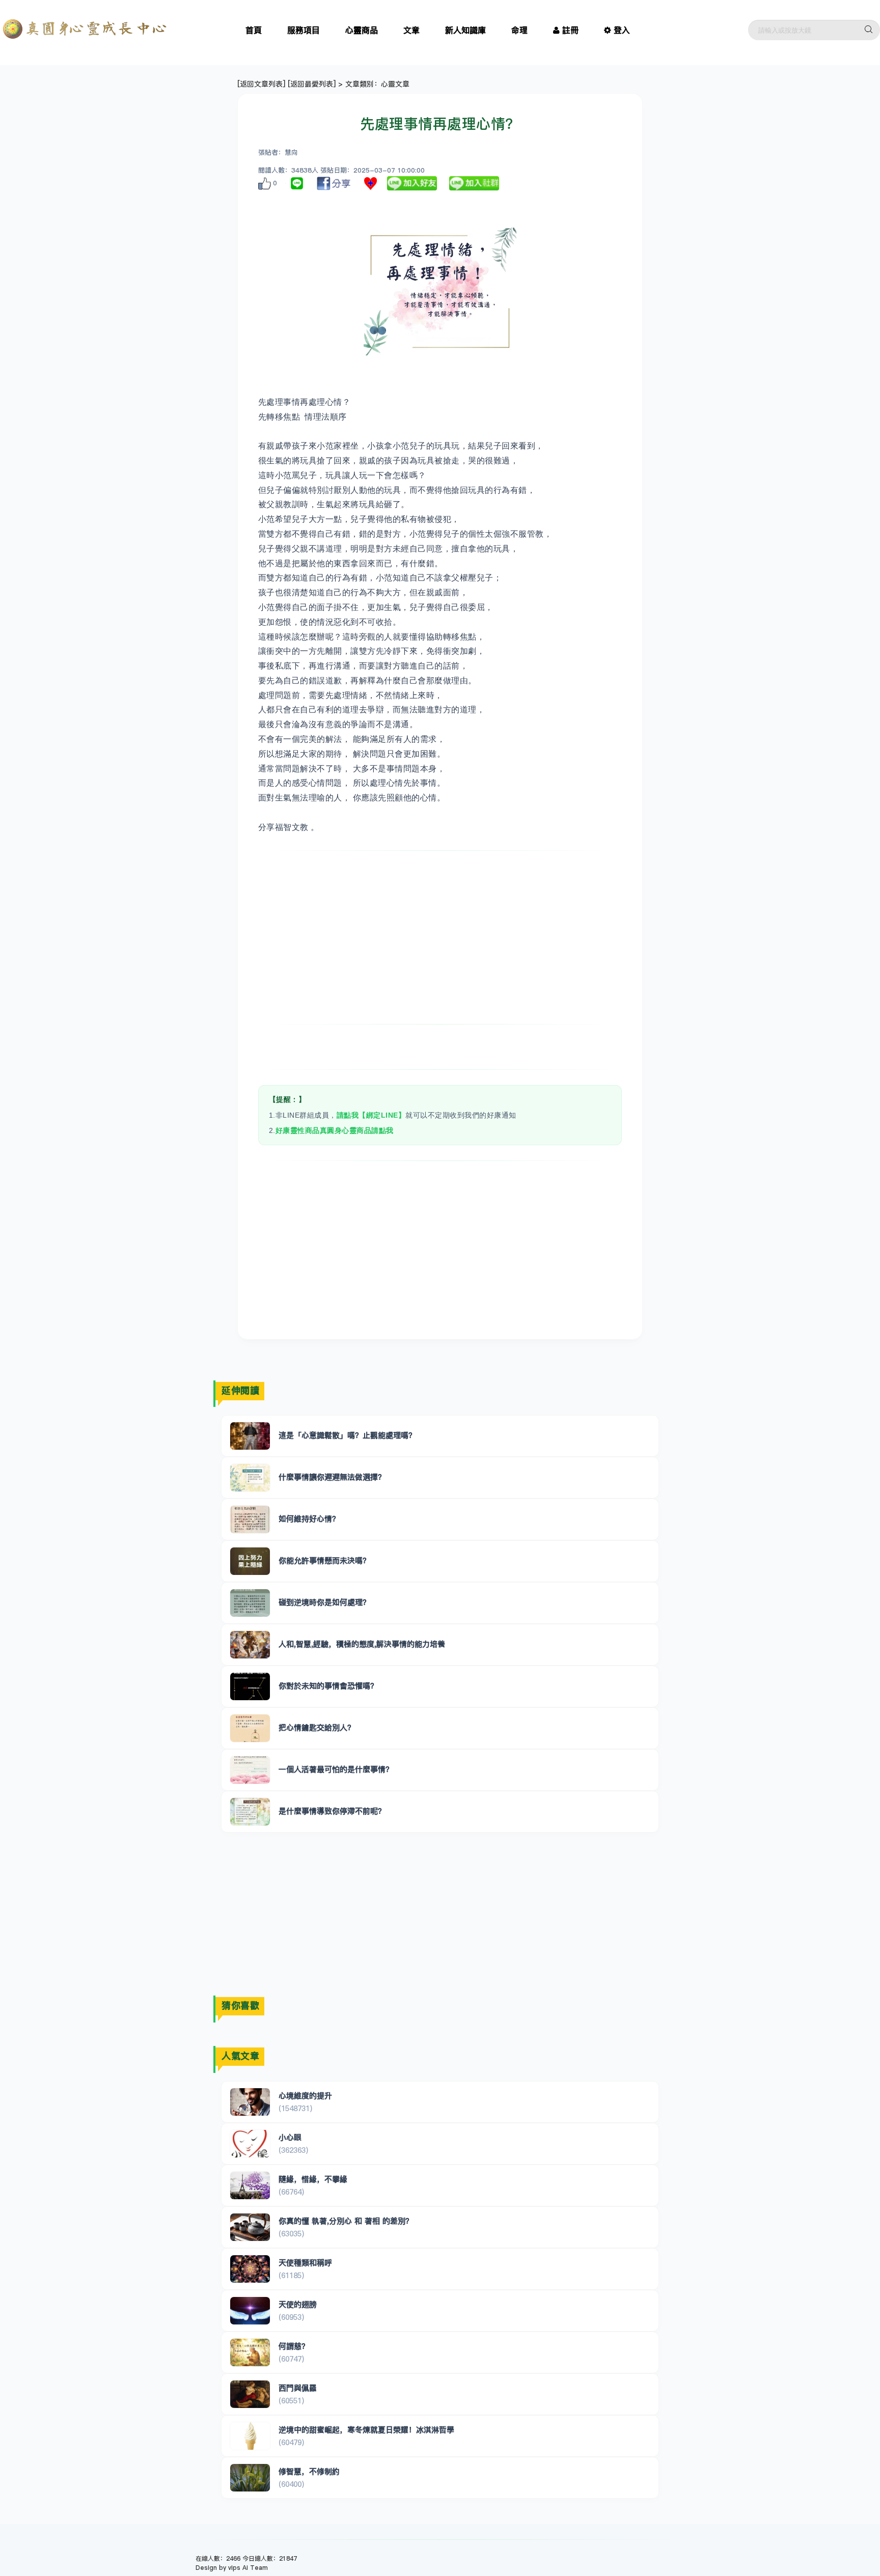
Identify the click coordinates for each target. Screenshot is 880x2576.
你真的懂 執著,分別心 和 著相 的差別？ (346, 2221)
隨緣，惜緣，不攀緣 (313, 2179)
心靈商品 (362, 30)
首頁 (254, 30)
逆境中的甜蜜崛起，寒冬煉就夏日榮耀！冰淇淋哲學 (366, 2430)
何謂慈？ (294, 2346)
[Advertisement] (440, 937)
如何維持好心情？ (309, 1519)
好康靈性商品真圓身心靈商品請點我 (335, 1130)
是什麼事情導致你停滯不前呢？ (332, 1811)
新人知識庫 (465, 30)
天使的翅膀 (298, 2304)
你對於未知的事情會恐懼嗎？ (328, 1686)
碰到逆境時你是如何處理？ (324, 1602)
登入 (622, 30)
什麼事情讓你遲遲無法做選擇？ (332, 1477)
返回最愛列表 (312, 84)
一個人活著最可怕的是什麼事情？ (336, 1769)
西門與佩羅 (298, 2388)
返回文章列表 (261, 84)
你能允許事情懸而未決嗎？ (324, 1560)
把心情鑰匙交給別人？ (317, 1727)
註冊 (570, 30)
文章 (411, 30)
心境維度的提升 (305, 2096)
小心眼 (290, 2137)
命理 (519, 30)
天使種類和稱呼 (305, 2263)
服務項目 (304, 30)
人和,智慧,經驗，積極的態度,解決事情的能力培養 (362, 1644)
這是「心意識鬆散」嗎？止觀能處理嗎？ (347, 1435)
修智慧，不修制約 (309, 2471)
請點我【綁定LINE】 (371, 1115)
